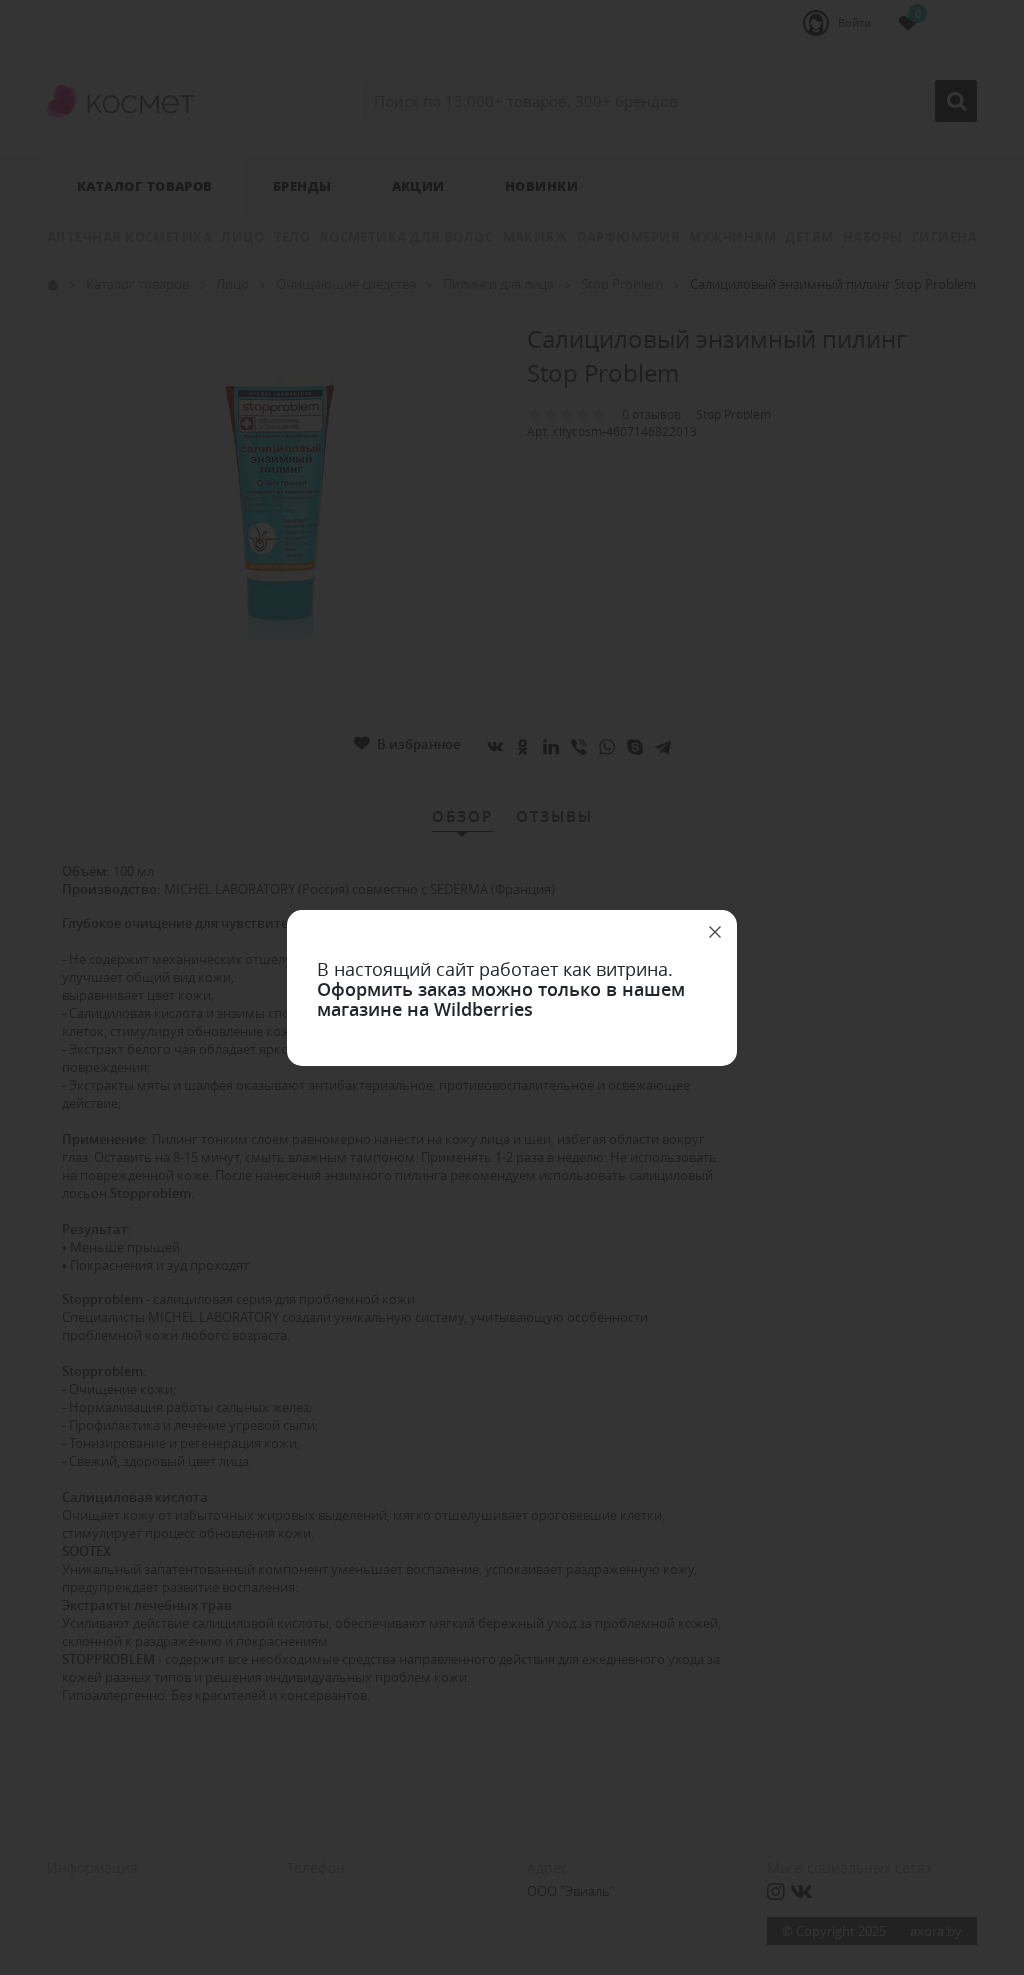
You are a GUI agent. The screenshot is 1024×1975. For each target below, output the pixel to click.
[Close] (715, 932)
